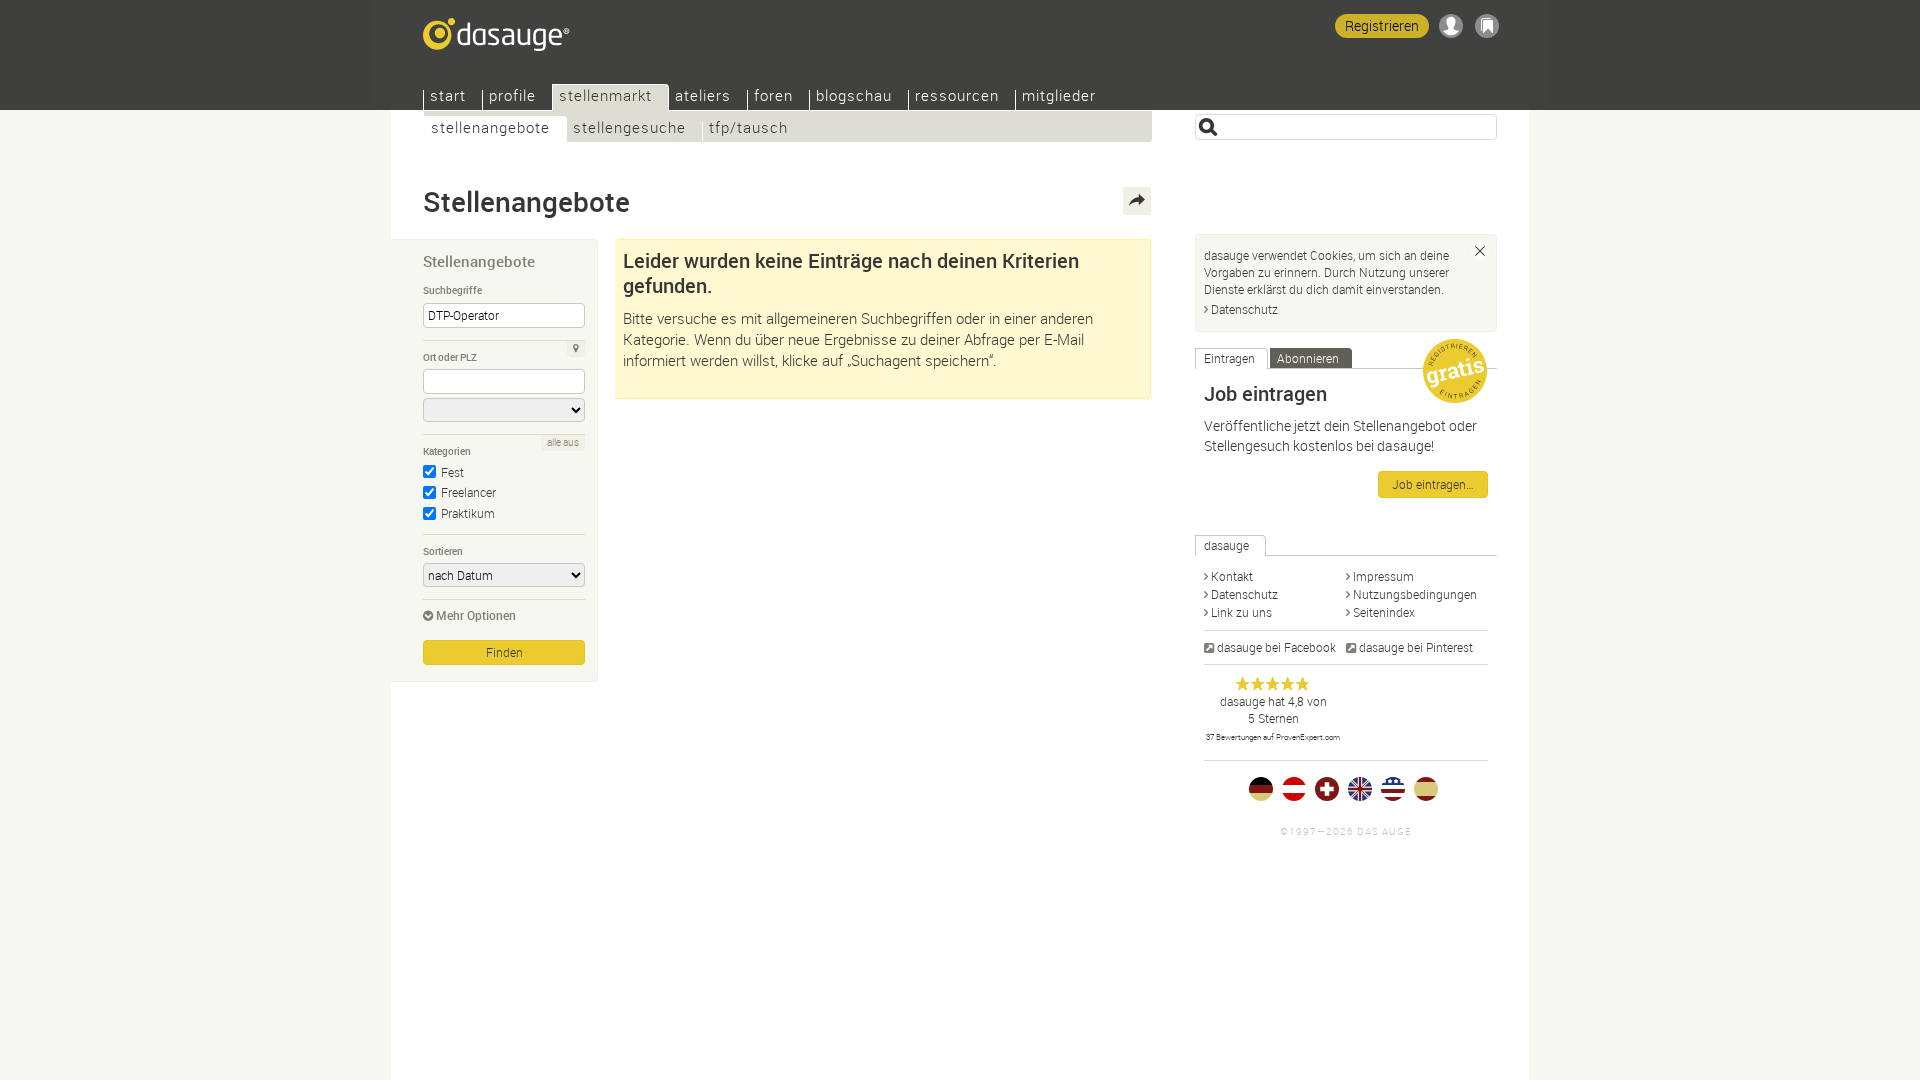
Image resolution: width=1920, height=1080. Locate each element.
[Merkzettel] (1487, 26)
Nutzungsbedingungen (1415, 594)
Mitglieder (1059, 97)
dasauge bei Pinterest (1416, 647)
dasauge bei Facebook (1276, 647)
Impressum (1383, 576)
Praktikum (468, 513)
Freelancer (468, 492)
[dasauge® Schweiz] (1327, 789)
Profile (512, 97)
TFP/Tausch (748, 129)
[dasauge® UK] (1360, 789)
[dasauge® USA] (1393, 789)
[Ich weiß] (1480, 251)
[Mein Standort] (576, 349)
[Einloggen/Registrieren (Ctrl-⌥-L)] (1451, 26)
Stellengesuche (629, 129)
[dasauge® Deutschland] (1261, 789)
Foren (773, 97)
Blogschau (854, 97)
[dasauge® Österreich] (1294, 789)
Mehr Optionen (476, 615)
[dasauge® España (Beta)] (1426, 789)
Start (448, 97)
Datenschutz (1244, 309)
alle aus (563, 442)
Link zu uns (1241, 612)
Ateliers (703, 97)
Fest (452, 472)
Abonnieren (1308, 358)
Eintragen (1229, 358)
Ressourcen (957, 97)
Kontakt (1232, 576)
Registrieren (1382, 25)
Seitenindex (1384, 612)
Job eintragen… (1433, 484)
